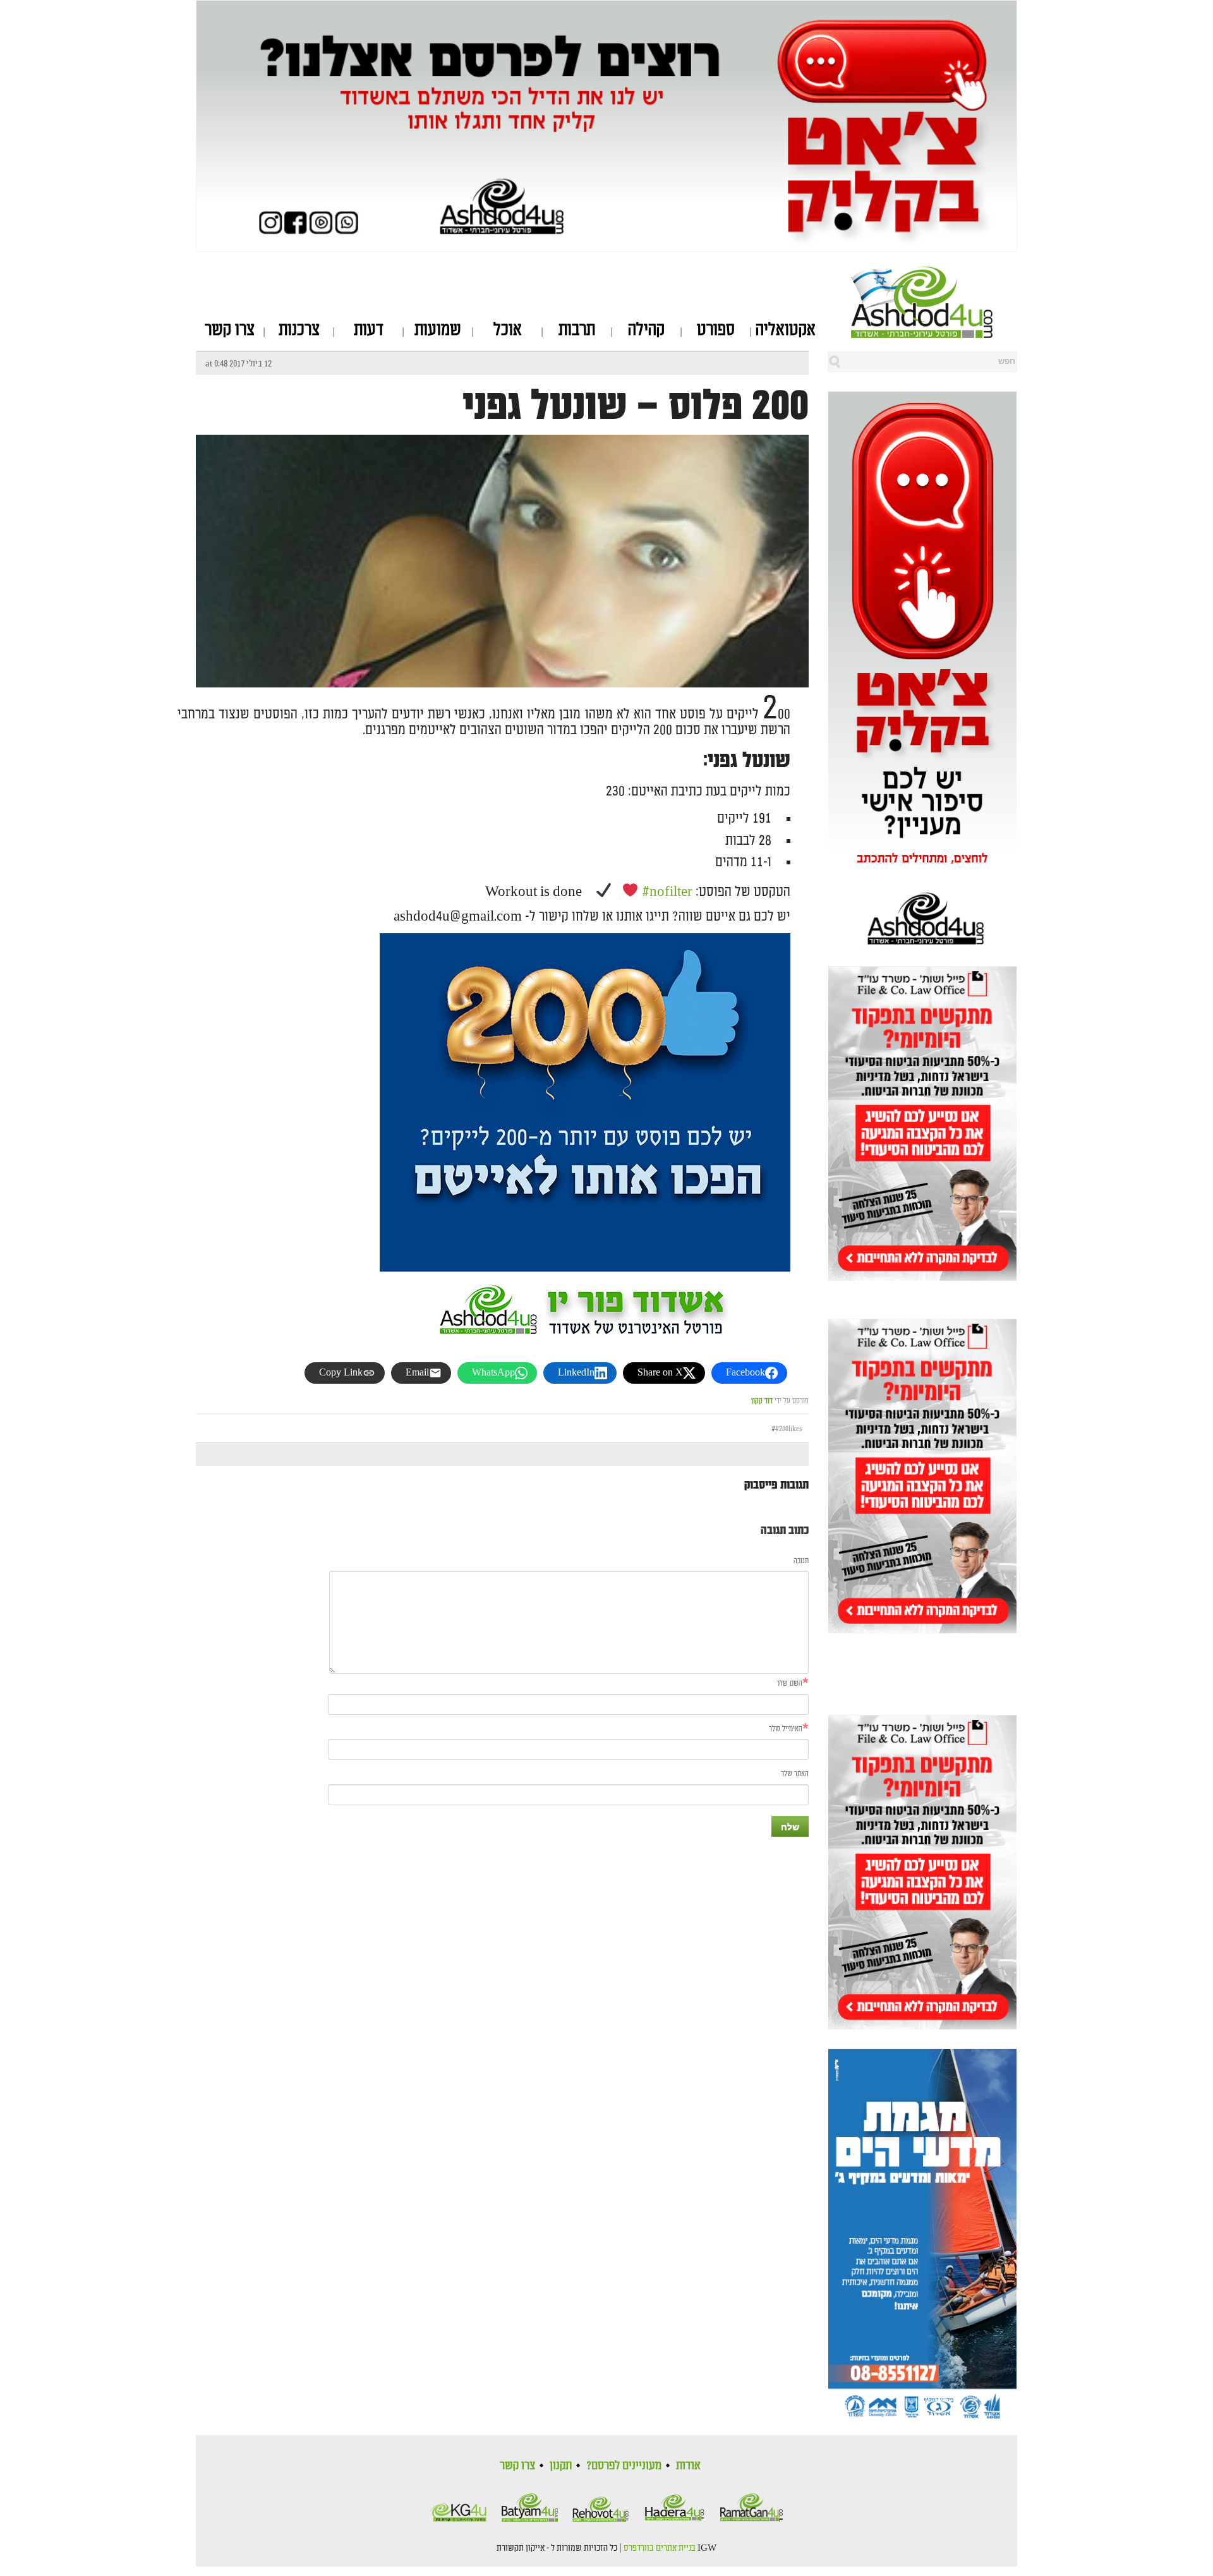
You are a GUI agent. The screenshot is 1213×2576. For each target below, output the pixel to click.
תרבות (577, 330)
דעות (369, 330)
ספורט (716, 330)
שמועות (438, 330)
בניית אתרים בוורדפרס (660, 2548)
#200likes (789, 1429)
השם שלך (789, 1684)
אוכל (508, 330)
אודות (688, 2465)
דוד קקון (762, 1401)
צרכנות (299, 330)
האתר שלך (795, 1774)
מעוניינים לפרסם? (624, 2465)
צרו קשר (230, 330)
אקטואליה (786, 330)
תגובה (801, 1561)
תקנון (561, 2465)
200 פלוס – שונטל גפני (636, 406)
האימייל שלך (786, 1729)
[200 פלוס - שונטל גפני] (502, 676)
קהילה (646, 330)
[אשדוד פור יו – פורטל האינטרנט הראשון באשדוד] (934, 302)
